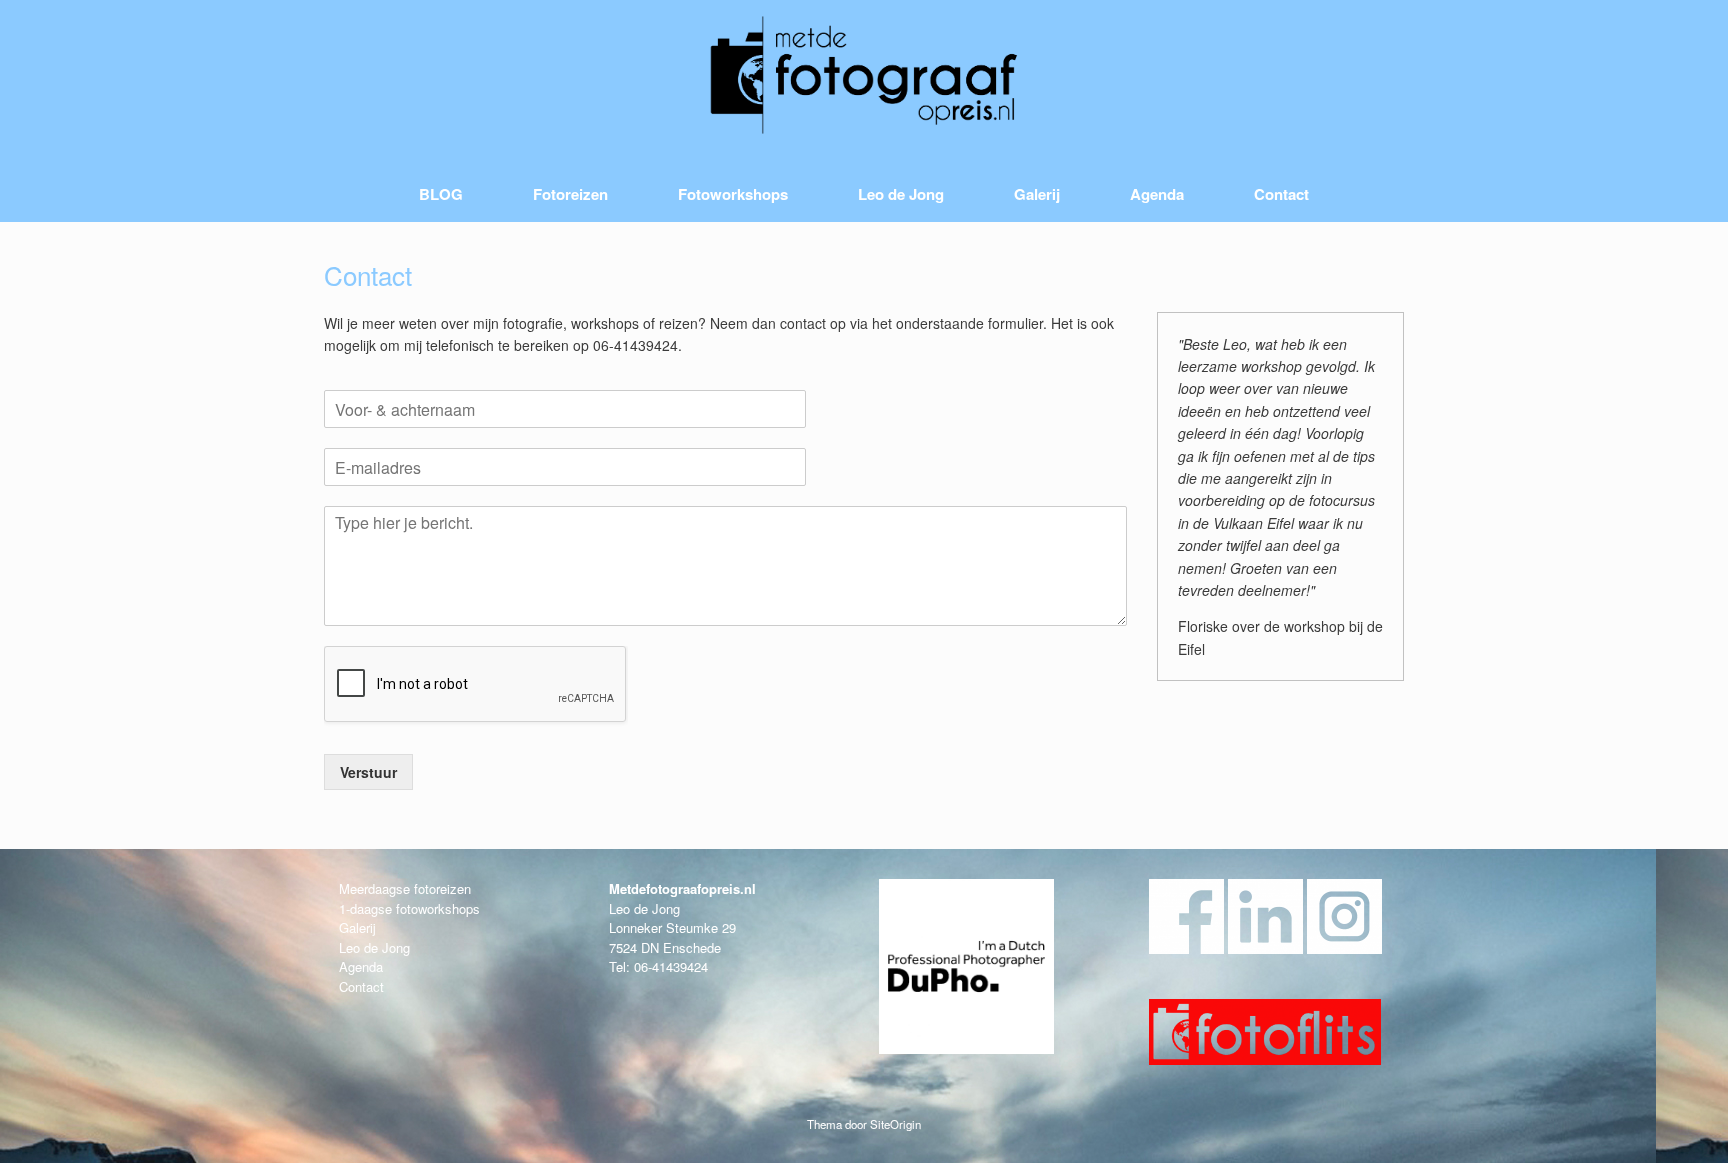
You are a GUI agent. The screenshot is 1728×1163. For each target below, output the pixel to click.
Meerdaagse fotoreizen (405, 888)
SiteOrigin (895, 1124)
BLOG (441, 194)
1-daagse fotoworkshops (409, 908)
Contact (1281, 194)
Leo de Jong (901, 194)
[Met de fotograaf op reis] (864, 75)
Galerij (1037, 194)
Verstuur (368, 772)
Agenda (1157, 194)
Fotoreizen (570, 194)
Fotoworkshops (733, 194)
